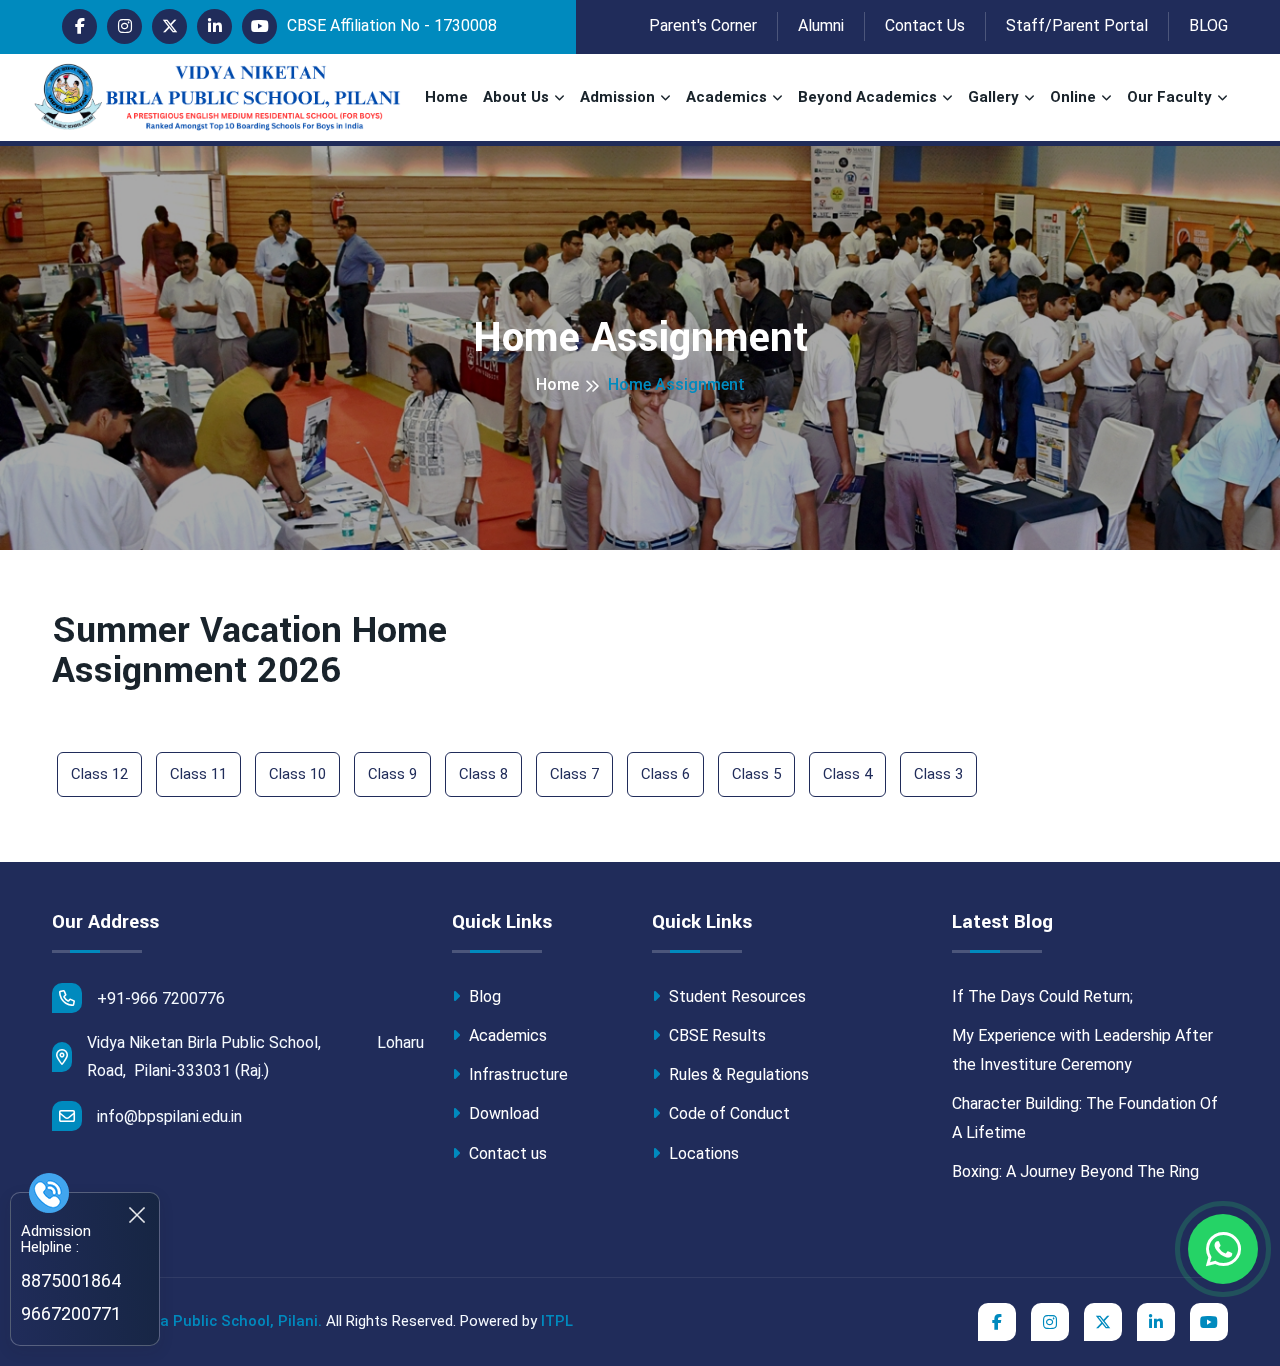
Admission (617, 97)
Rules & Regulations (737, 1074)
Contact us (506, 1153)
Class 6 (665, 774)
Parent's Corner (703, 25)
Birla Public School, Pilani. (229, 1321)
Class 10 (297, 774)
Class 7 (574, 774)
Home (446, 97)
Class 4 (847, 774)
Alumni (821, 25)
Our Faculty (1169, 97)
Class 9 (392, 774)
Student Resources (735, 996)
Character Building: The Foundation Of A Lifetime (1085, 1118)
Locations (702, 1153)
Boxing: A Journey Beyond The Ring (1075, 1171)
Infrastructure (516, 1074)
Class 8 (483, 774)
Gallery (993, 97)
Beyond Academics (867, 97)
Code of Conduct (727, 1113)
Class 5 (756, 774)
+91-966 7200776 (161, 998)
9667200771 (71, 1313)
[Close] (137, 1215)
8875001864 (71, 1280)
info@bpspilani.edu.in (169, 1116)
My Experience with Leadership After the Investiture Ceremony (1082, 1050)
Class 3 (938, 774)
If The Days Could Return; (1042, 996)
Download (502, 1113)
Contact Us (925, 25)
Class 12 (99, 774)
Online (1073, 97)
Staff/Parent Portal (1077, 25)
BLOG (1208, 25)
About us (516, 97)
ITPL (557, 1321)
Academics (726, 97)
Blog (483, 996)
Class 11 (198, 774)
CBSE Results (715, 1035)
